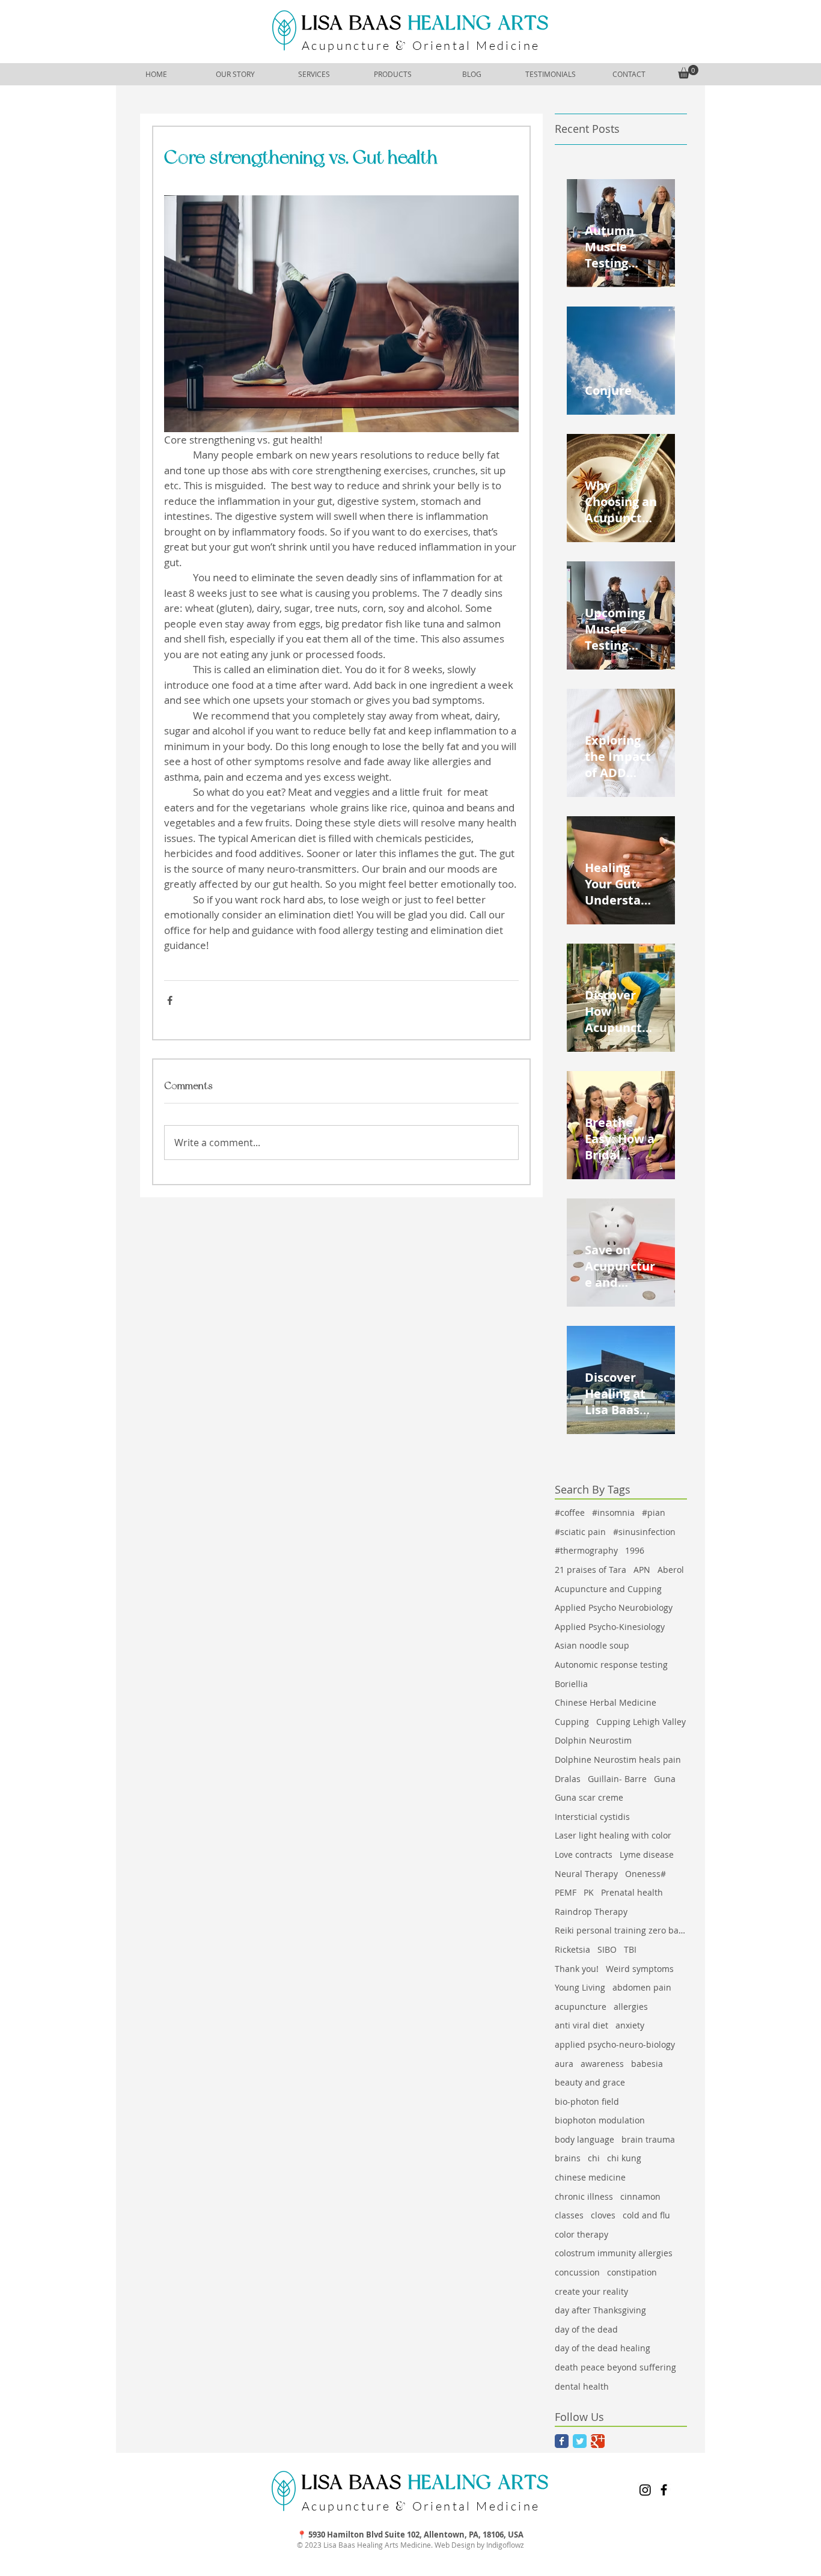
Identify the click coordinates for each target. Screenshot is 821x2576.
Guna (665, 1779)
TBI (630, 1949)
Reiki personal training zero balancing (621, 1930)
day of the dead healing (603, 2348)
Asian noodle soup (592, 1645)
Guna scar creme (589, 1797)
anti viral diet (581, 2025)
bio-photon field (587, 2101)
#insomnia (613, 1512)
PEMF (566, 1892)
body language (584, 2139)
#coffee (570, 1512)
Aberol (671, 1570)
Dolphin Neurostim (593, 1740)
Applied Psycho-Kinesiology (610, 1627)
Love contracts (584, 1854)
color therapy (581, 2234)
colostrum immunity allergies (614, 2253)
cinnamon (640, 2196)
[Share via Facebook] (170, 1000)
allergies (631, 2007)
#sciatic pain (580, 1532)
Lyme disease (647, 1854)
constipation (632, 2272)
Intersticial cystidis (592, 1817)
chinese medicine (590, 2177)
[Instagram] (645, 2490)
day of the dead (586, 2329)
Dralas (568, 1779)
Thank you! (577, 1969)
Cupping (572, 1722)
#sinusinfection (644, 1532)
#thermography (586, 1550)
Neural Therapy (586, 1874)
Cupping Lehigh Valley (641, 1722)
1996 (635, 1550)
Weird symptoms (640, 1969)
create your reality (591, 2291)
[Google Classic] (598, 2441)
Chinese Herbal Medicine (606, 1702)
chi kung (624, 2158)
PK (589, 1892)
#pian (654, 1512)
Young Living (580, 1987)
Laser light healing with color (613, 1835)
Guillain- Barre (617, 1779)
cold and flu (646, 2215)
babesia (647, 2064)
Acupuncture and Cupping (608, 1589)
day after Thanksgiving (600, 2310)
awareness (602, 2064)
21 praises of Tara (591, 1570)
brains (568, 2158)
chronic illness (584, 2196)
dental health (582, 2386)
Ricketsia (572, 1949)
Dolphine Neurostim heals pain (618, 1760)
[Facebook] (664, 2490)
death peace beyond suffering (615, 2367)
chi (594, 2158)
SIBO (607, 1949)
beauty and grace (590, 2082)
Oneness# (646, 1874)
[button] (688, 72)
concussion (577, 2272)
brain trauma (648, 2139)
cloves (603, 2215)
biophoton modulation (600, 2120)
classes (569, 2215)
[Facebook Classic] (562, 2441)
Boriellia (571, 1684)
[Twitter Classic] (580, 2441)
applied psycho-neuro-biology (615, 2044)
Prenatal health (632, 1892)
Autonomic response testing (611, 1665)
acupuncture (581, 2007)
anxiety (630, 2025)
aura (564, 2064)
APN (642, 1570)
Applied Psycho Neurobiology (614, 1607)
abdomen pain (642, 1987)
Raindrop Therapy (591, 1912)
